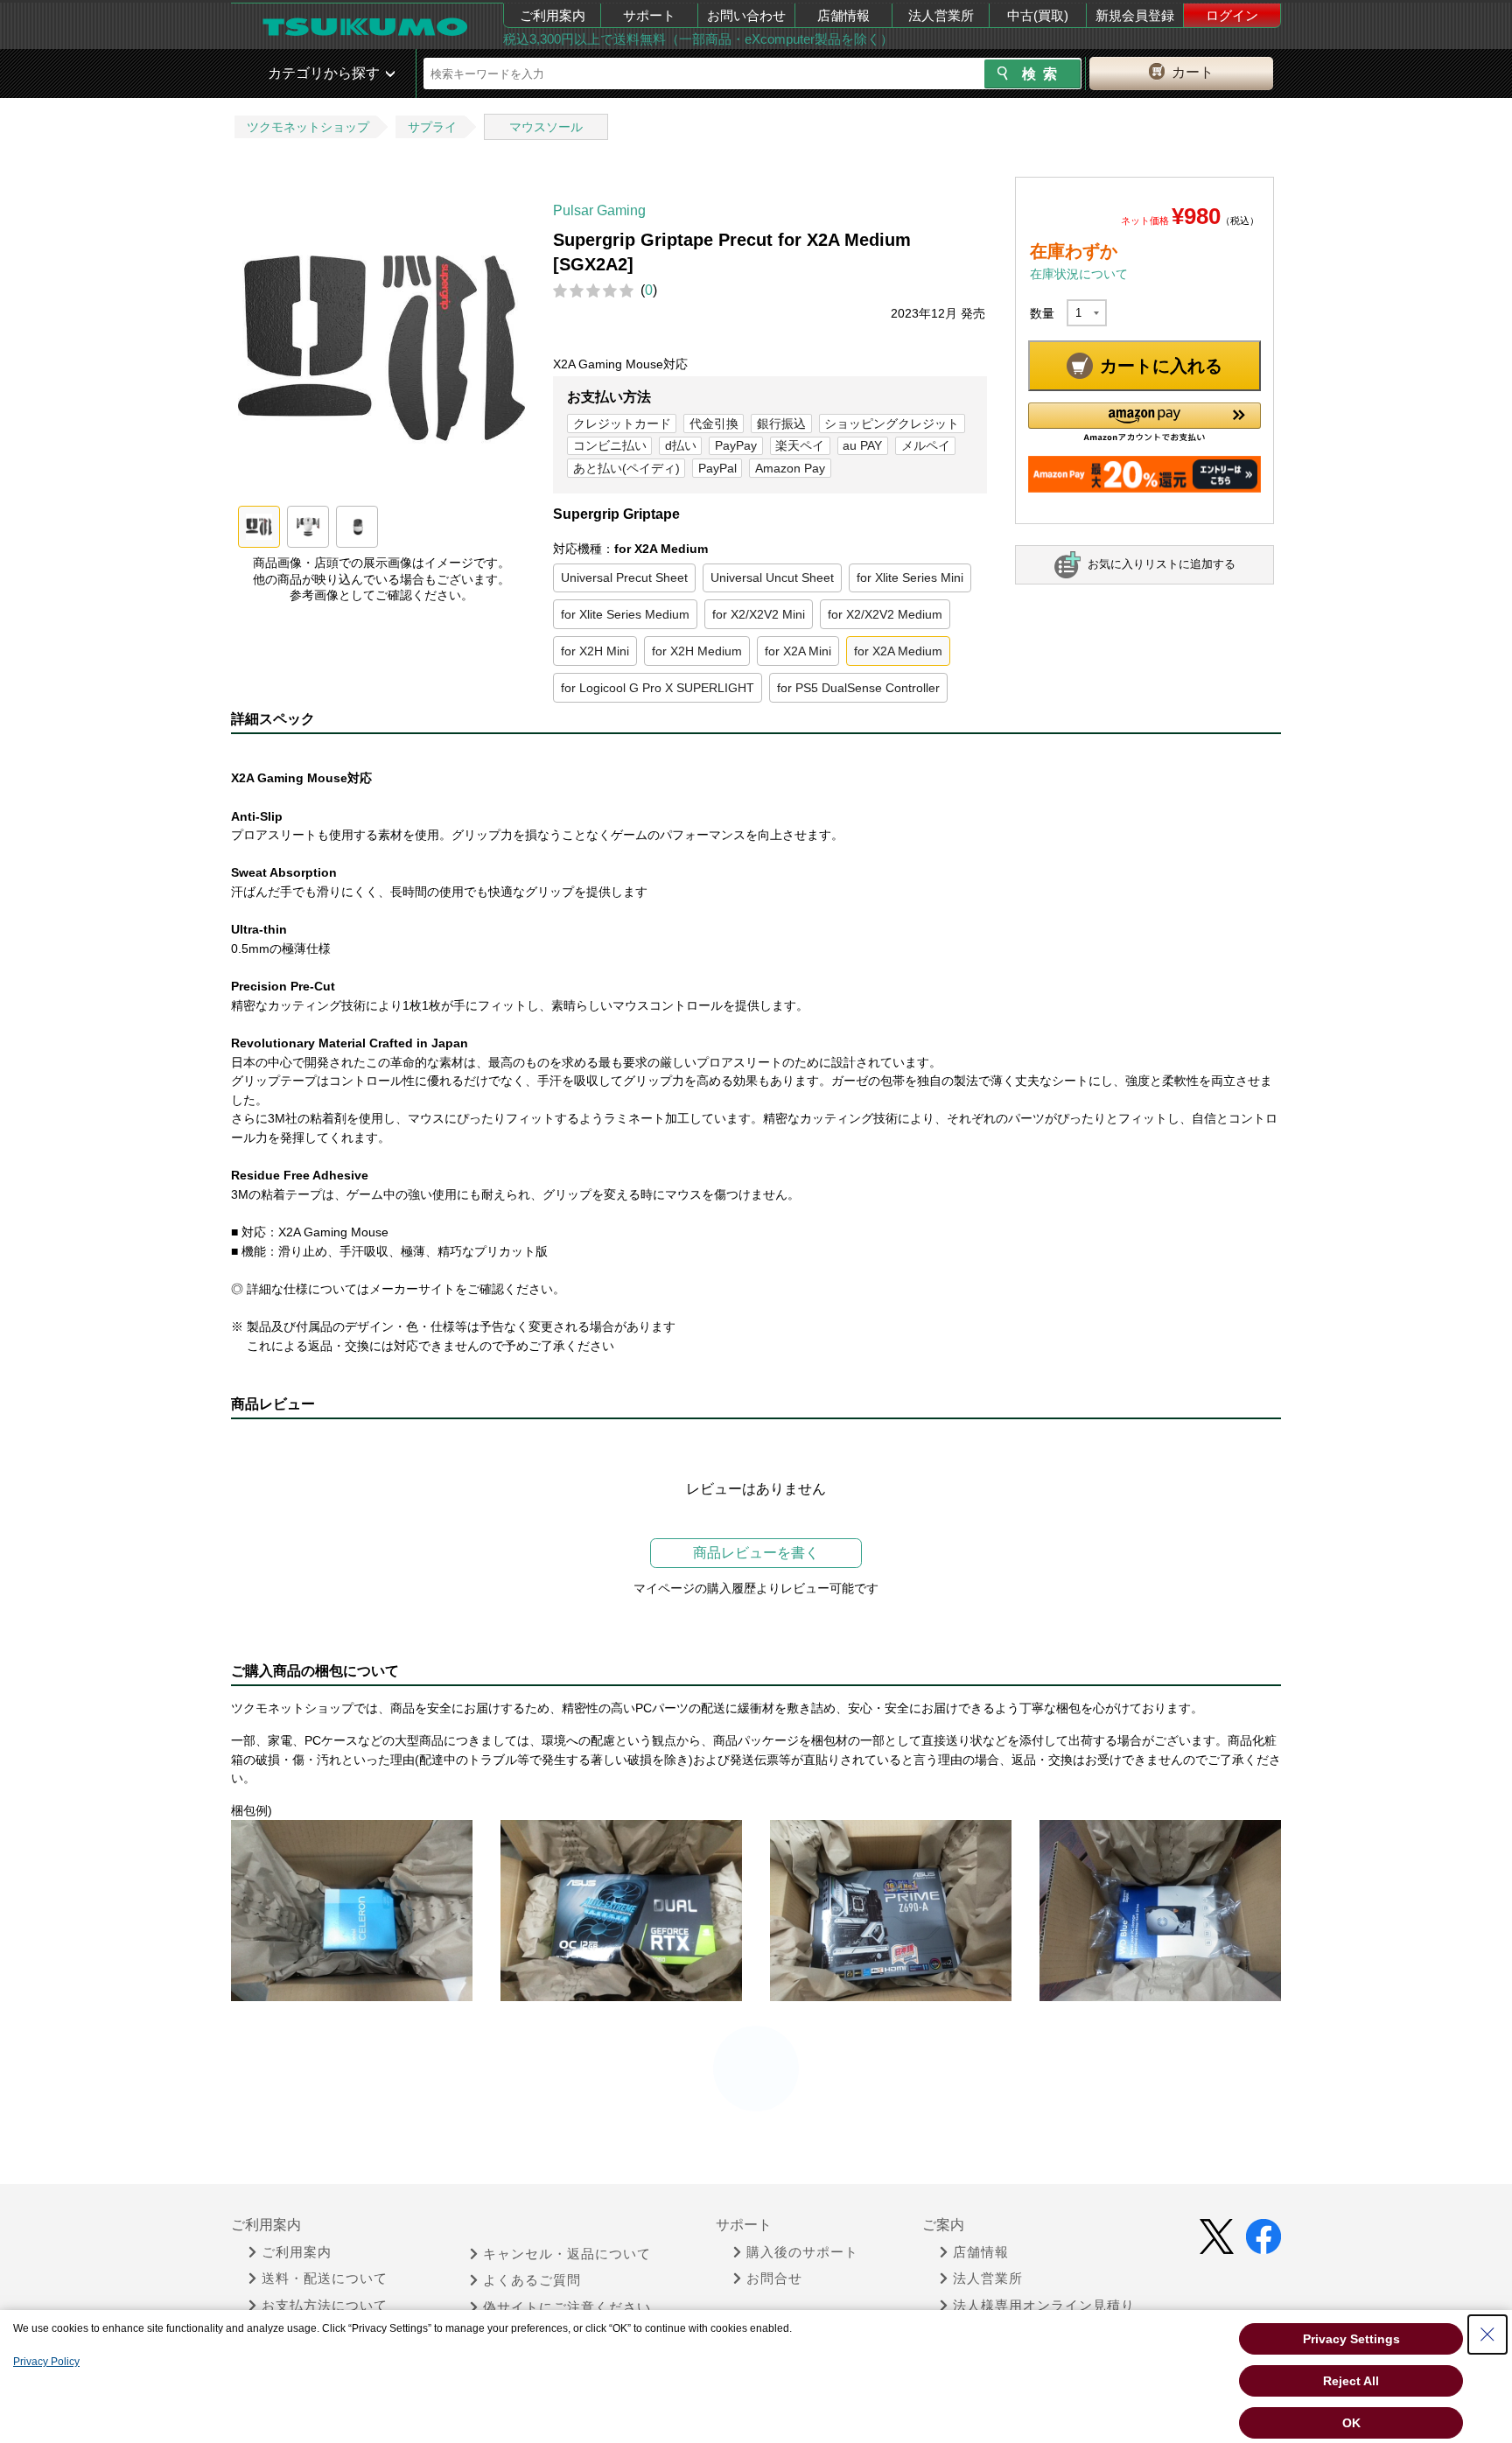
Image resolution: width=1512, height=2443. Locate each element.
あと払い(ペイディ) (626, 468)
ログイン (1232, 15)
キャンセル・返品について (567, 2254)
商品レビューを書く (756, 1553)
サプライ (432, 127)
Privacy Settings (1351, 2339)
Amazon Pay (790, 468)
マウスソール (546, 127)
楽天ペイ (800, 445)
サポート (649, 15)
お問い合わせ (746, 15)
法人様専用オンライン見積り (1044, 2306)
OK (1351, 2423)
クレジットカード (622, 423)
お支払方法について (325, 2306)
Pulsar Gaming (599, 210)
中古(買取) (1038, 15)
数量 (1042, 313)
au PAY (862, 445)
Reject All (1351, 2381)
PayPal (717, 468)
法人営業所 (941, 15)
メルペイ (926, 445)
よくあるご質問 (532, 2280)
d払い (681, 445)
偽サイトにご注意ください (567, 2307)
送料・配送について (325, 2278)
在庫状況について (1079, 274)
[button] (1144, 422)
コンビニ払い (610, 445)
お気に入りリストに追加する (1162, 564)
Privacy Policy (46, 2362)
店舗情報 (843, 15)
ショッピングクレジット (892, 423)
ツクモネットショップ (308, 127)
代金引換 (714, 423)
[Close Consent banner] (1487, 2334)
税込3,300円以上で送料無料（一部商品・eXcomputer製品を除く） (698, 39)
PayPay (736, 445)
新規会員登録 (1135, 15)
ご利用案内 (553, 15)
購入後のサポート (802, 2252)
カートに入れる (1161, 366)
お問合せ (774, 2278)
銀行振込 (781, 423)
